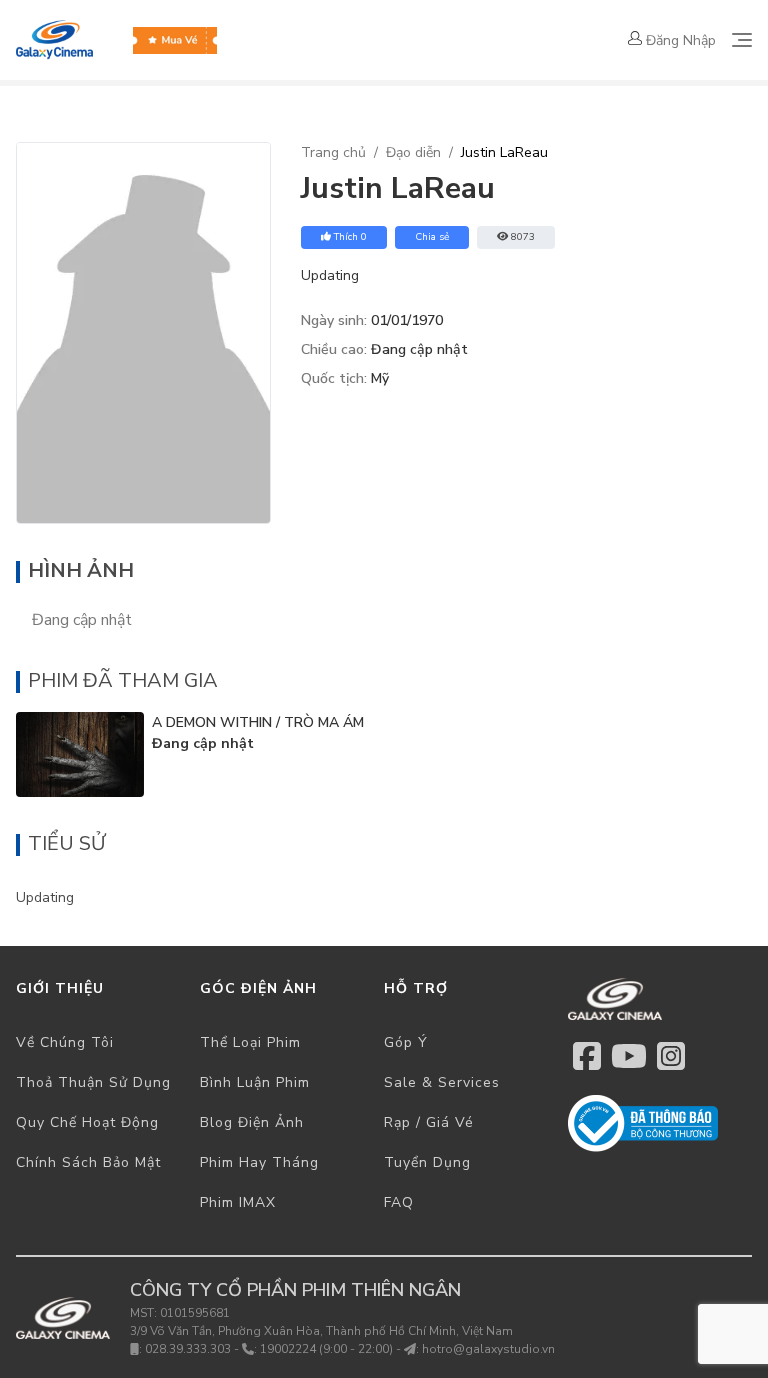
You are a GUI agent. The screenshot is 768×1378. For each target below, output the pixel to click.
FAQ (399, 1202)
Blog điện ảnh (252, 1122)
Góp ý (406, 1042)
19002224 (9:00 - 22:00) (326, 1349)
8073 (523, 237)
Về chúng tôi (65, 1042)
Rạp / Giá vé (429, 1122)
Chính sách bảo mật (88, 1162)
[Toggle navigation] (742, 40)
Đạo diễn (413, 152)
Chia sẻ (432, 237)
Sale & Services (442, 1082)
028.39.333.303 (188, 1349)
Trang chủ (333, 152)
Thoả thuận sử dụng (93, 1082)
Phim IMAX (238, 1202)
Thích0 (350, 237)
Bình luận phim (255, 1082)
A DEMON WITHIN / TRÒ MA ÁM (258, 722)
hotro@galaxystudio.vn (488, 1349)
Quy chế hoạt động (87, 1122)
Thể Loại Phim (250, 1042)
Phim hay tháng (259, 1162)
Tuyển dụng (427, 1162)
